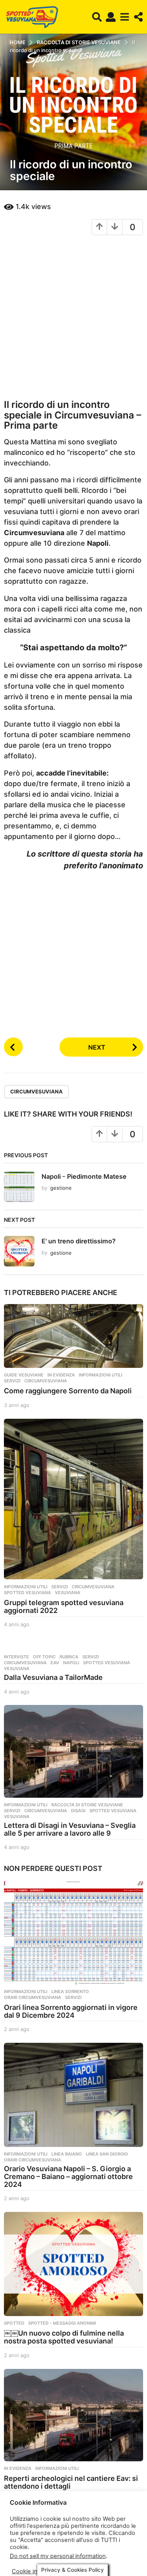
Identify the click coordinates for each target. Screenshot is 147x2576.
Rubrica (69, 1657)
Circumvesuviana (36, 1091)
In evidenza (61, 1375)
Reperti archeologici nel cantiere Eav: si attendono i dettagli (71, 2482)
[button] (97, 17)
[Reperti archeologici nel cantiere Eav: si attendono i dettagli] (73, 2415)
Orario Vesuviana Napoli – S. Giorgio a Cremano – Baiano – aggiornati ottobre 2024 (68, 2176)
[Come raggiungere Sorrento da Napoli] (73, 1336)
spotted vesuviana (27, 1593)
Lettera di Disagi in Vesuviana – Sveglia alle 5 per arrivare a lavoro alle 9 (70, 1829)
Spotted (14, 2323)
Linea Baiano (67, 2154)
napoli (71, 1663)
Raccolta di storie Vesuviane (87, 1805)
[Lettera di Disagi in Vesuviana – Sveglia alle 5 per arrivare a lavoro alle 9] (73, 1751)
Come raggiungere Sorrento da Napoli (68, 1391)
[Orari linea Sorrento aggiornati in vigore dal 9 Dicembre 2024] (73, 1932)
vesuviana (68, 1593)
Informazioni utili (101, 1375)
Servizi (12, 1381)
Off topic (44, 1657)
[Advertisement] (73, 317)
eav (55, 1663)
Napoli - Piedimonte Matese (84, 1176)
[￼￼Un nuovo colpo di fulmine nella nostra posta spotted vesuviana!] (73, 2264)
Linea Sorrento (70, 1992)
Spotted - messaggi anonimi (62, 2323)
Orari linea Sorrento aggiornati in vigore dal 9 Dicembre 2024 (71, 2011)
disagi (78, 1811)
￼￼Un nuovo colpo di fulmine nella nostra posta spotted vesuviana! (64, 2337)
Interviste (16, 1657)
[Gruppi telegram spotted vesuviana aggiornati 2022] (73, 1499)
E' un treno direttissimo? (79, 1241)
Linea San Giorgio (107, 2154)
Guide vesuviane (24, 1375)
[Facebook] (6, 2545)
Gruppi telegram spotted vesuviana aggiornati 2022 (64, 1606)
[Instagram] (22, 2545)
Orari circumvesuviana (33, 1997)
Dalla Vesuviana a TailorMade (53, 1677)
